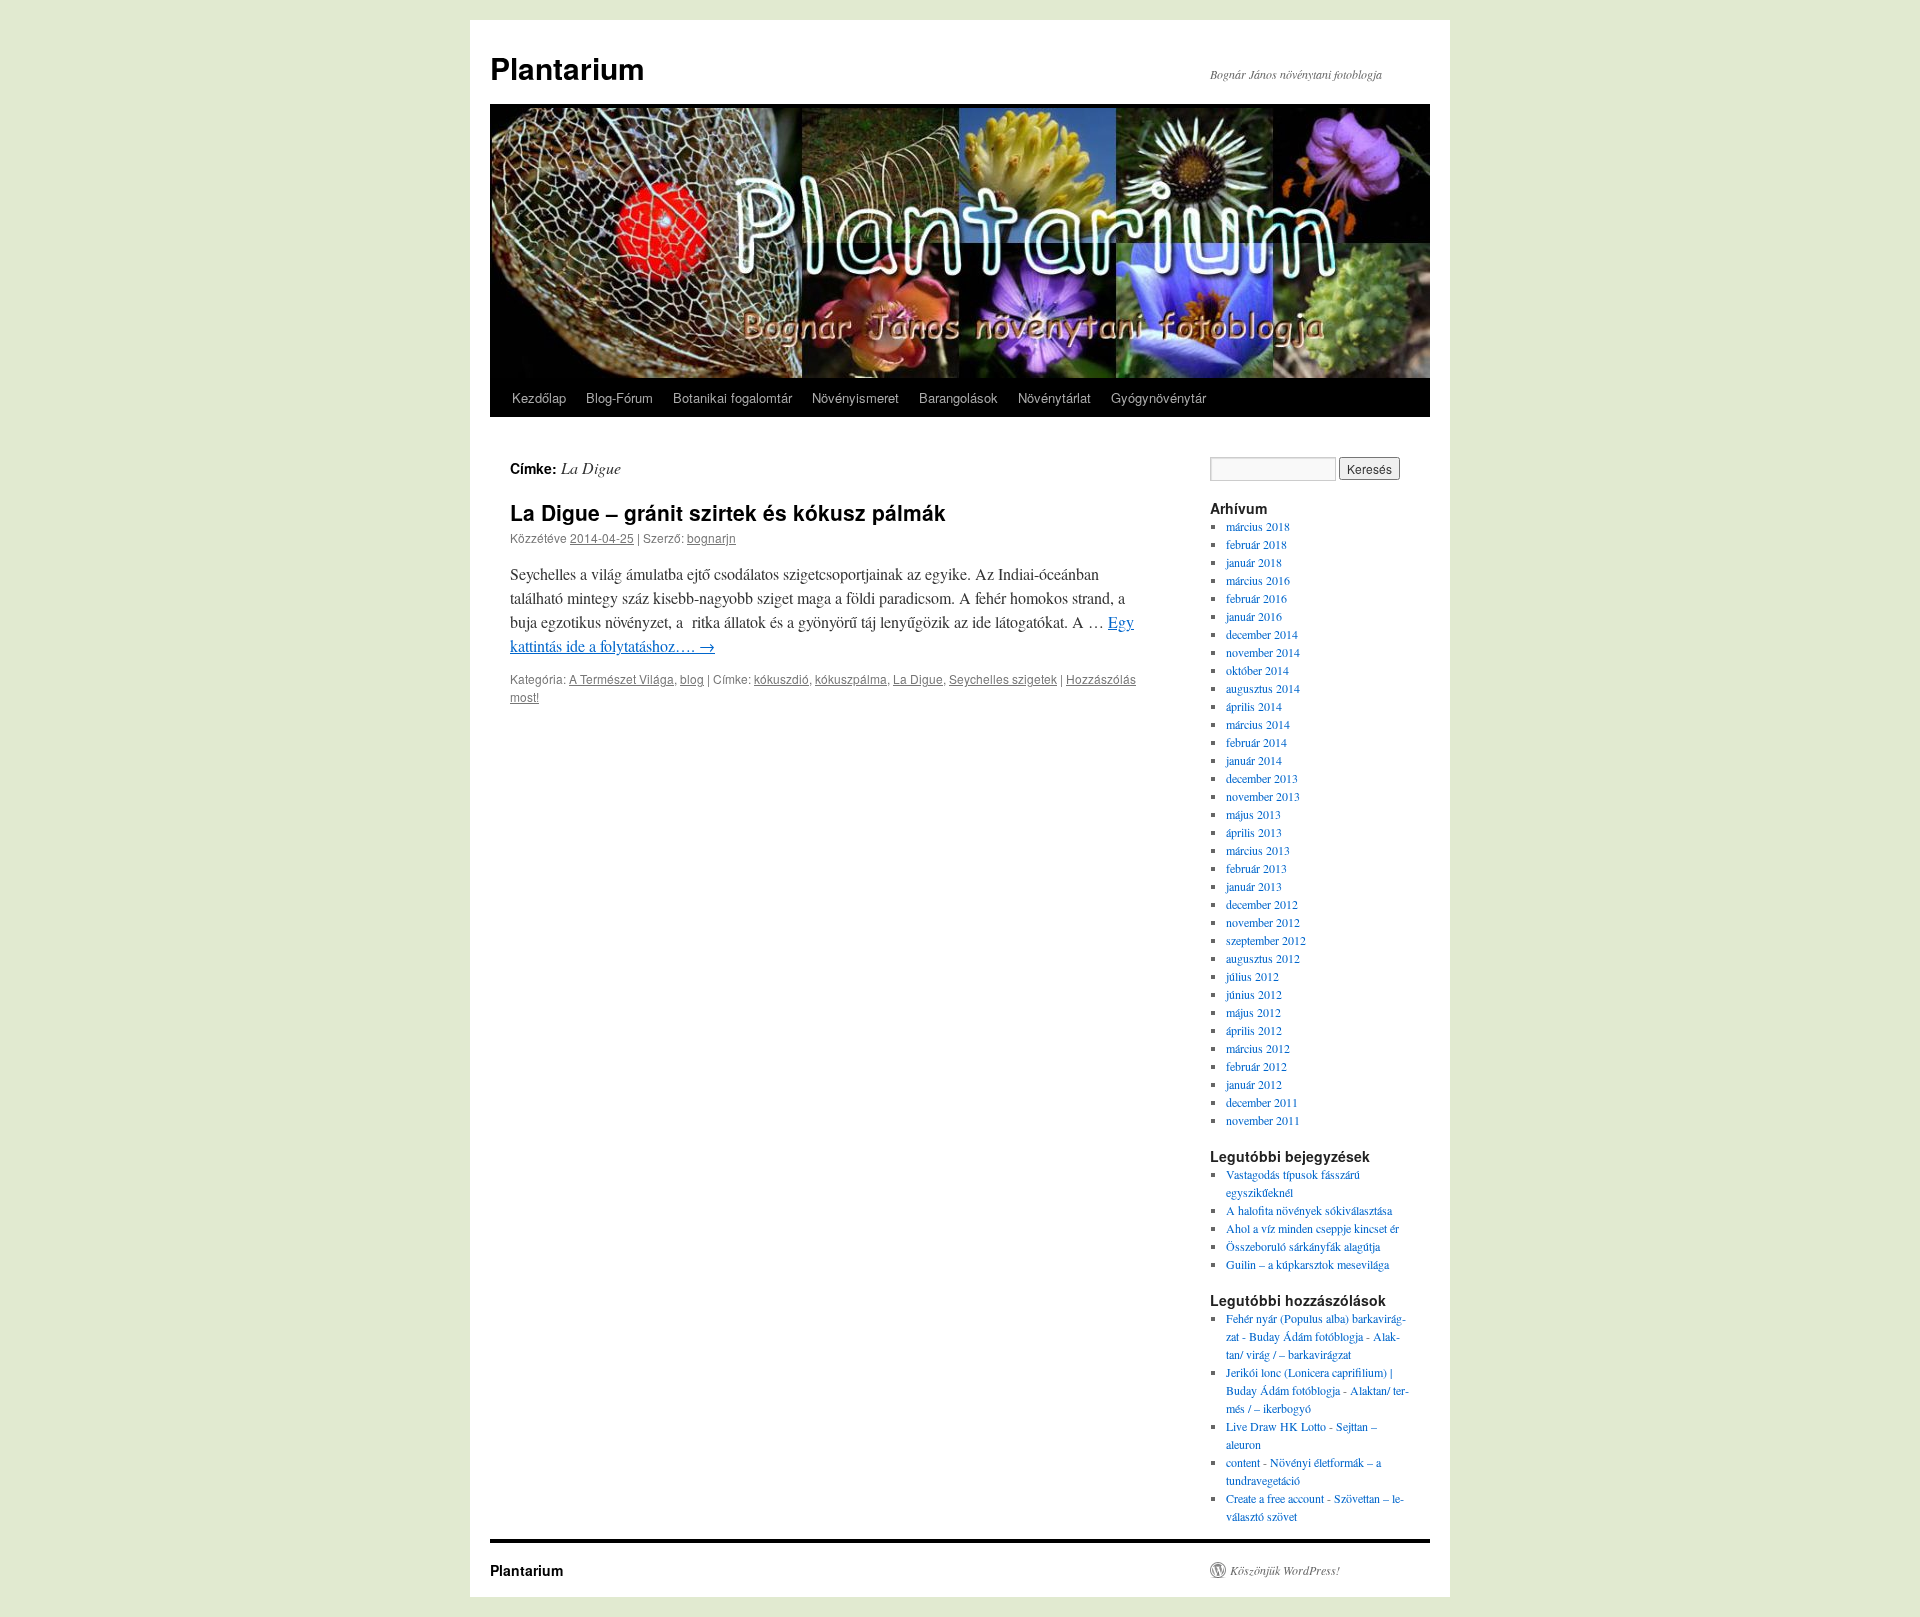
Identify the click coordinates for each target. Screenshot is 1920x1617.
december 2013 (1262, 778)
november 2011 (1263, 1120)
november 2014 (1263, 652)
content (1243, 1462)
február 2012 (1256, 1066)
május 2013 (1253, 814)
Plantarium (567, 67)
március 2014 (1258, 724)
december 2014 (1262, 634)
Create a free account (1275, 1498)
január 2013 (1254, 886)
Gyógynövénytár (1158, 397)
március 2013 (1258, 850)
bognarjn (711, 537)
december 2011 (1262, 1102)
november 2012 (1263, 922)
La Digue (918, 678)
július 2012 (1252, 976)
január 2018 (1254, 562)
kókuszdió (781, 678)
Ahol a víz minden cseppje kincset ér (1312, 1228)
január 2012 (1254, 1084)
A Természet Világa (621, 678)
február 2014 (1256, 742)
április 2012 (1254, 1030)
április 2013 (1254, 832)
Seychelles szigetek (1003, 678)
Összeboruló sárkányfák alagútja (1303, 1246)
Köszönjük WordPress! (1285, 1570)
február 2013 (1256, 868)
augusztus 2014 (1263, 688)
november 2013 (1263, 796)
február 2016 (1256, 598)
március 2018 (1258, 526)
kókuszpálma (851, 678)
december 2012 (1262, 904)
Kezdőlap (539, 397)
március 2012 (1258, 1048)
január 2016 (1254, 616)
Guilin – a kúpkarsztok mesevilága (1307, 1264)
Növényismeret (855, 397)
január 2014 (1254, 760)
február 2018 (1256, 544)
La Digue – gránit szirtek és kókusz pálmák (728, 512)
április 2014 (1254, 706)
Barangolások (958, 397)
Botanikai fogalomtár (732, 397)
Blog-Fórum (619, 397)
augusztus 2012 (1263, 958)
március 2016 (1258, 580)
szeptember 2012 (1266, 940)
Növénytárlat (1054, 397)
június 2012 (1254, 994)
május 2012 (1253, 1012)
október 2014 (1257, 670)
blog (692, 678)
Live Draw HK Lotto (1276, 1426)
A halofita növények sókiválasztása (1309, 1210)
